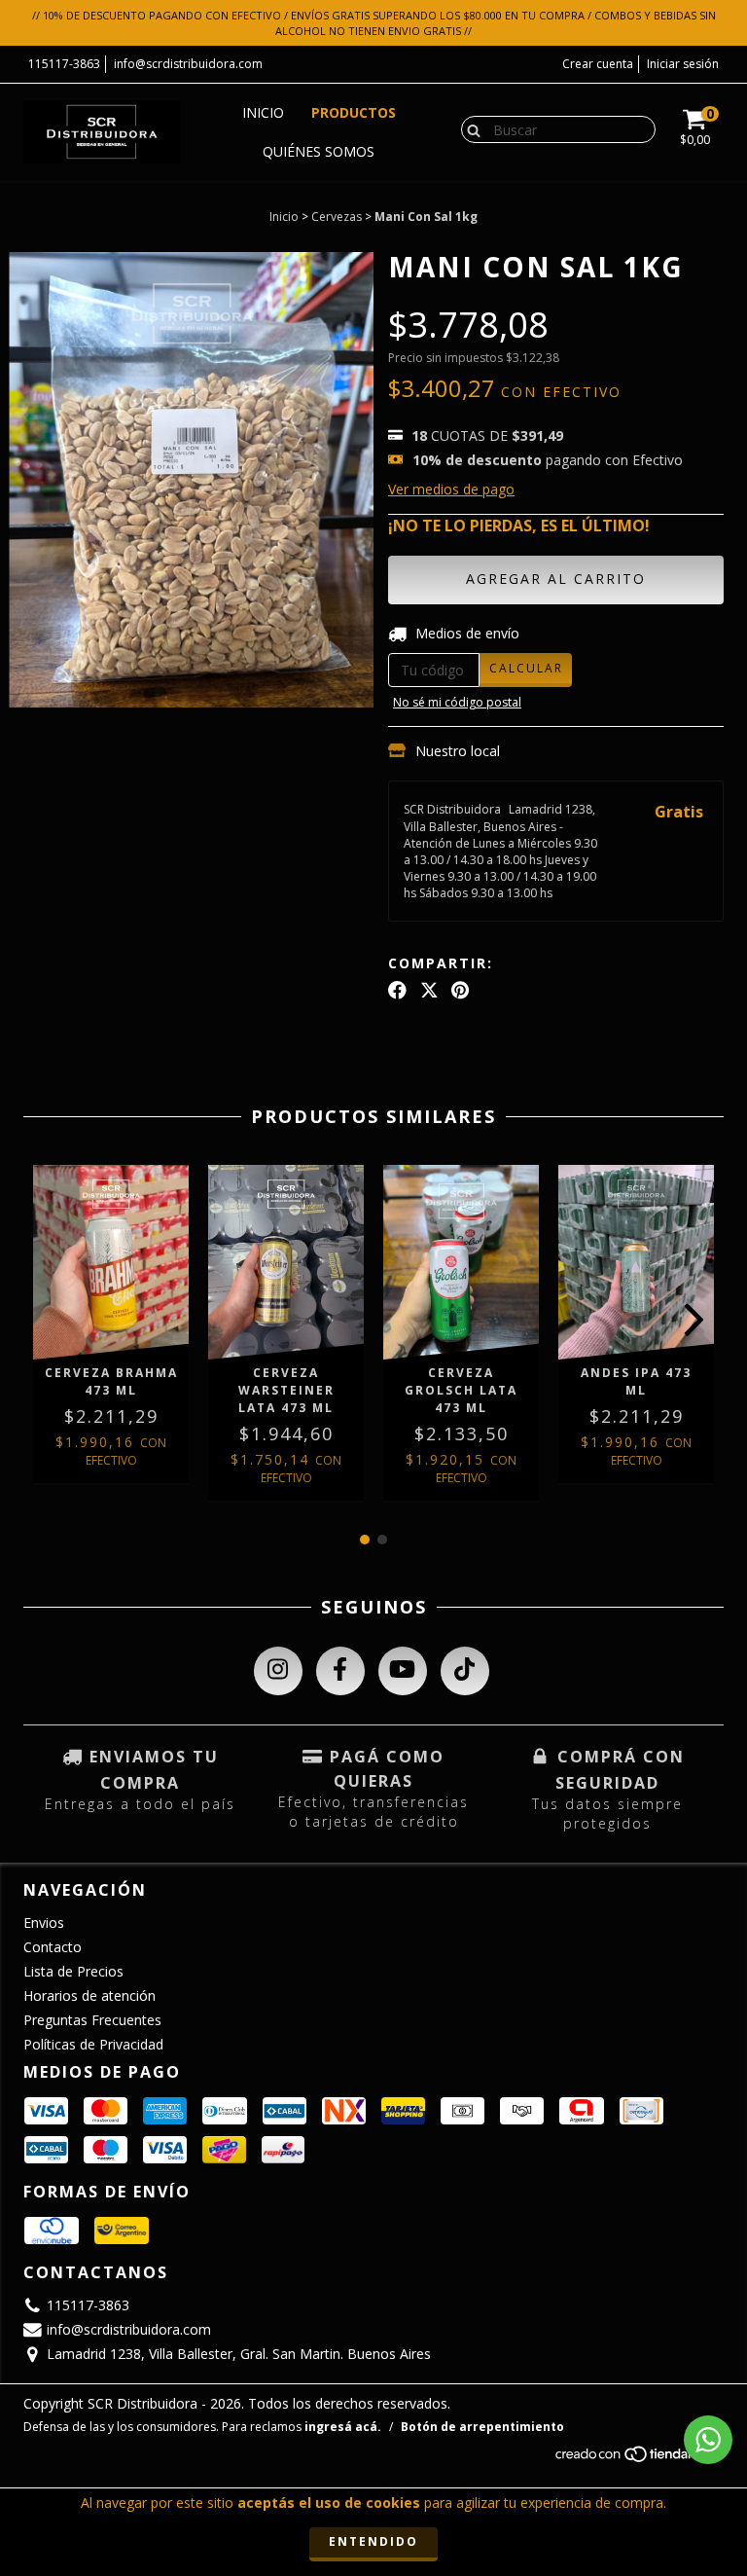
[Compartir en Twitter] (429, 991)
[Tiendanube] (639, 2460)
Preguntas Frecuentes (92, 2020)
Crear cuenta (598, 64)
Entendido (373, 2541)
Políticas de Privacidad (93, 2044)
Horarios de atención (89, 1995)
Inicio (263, 112)
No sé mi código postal (457, 702)
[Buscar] (469, 128)
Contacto (53, 1947)
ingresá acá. (343, 2427)
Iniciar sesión (683, 64)
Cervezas (337, 217)
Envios (44, 1923)
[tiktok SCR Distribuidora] (465, 1671)
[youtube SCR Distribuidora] (403, 1671)
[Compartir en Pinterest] (460, 991)
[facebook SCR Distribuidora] (340, 1671)
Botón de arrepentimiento (482, 2427)
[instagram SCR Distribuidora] (278, 1671)
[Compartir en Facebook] (397, 991)
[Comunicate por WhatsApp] (708, 2440)
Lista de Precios (73, 1971)
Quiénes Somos (319, 151)
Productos (354, 112)
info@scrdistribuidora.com (188, 64)
